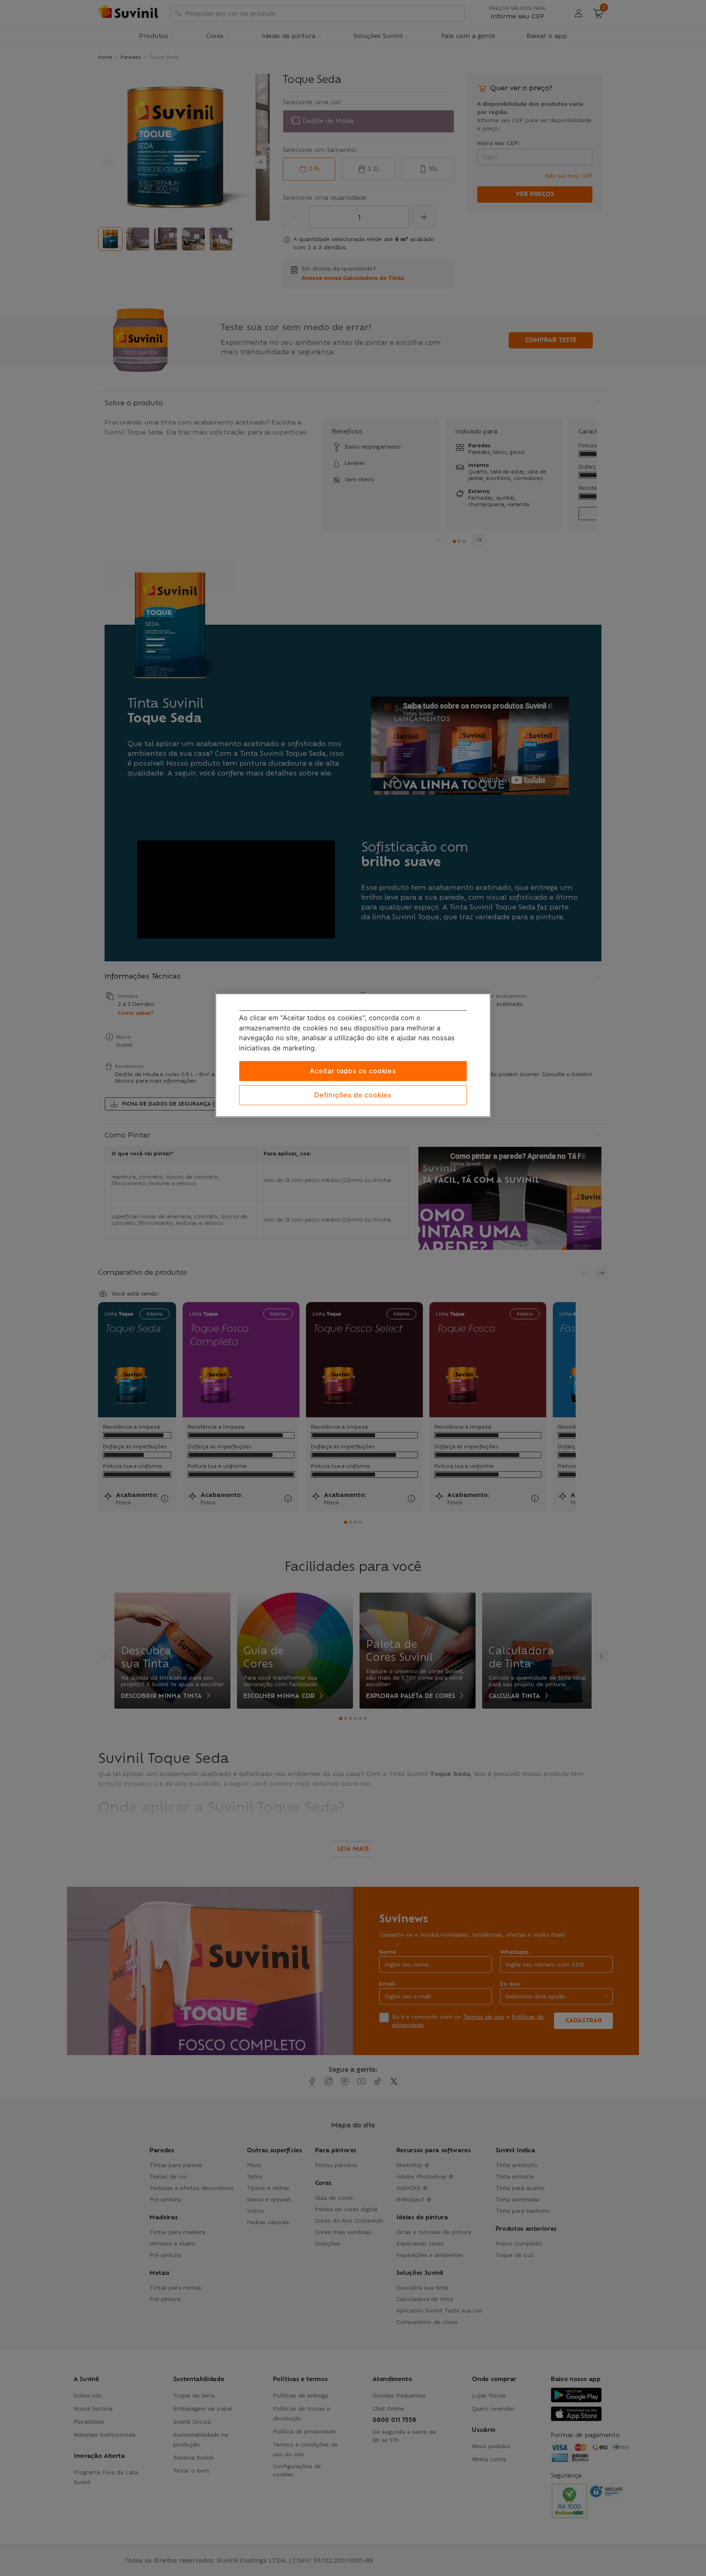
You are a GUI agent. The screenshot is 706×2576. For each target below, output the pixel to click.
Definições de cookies (353, 1095)
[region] (353, 1055)
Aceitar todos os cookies (353, 1071)
